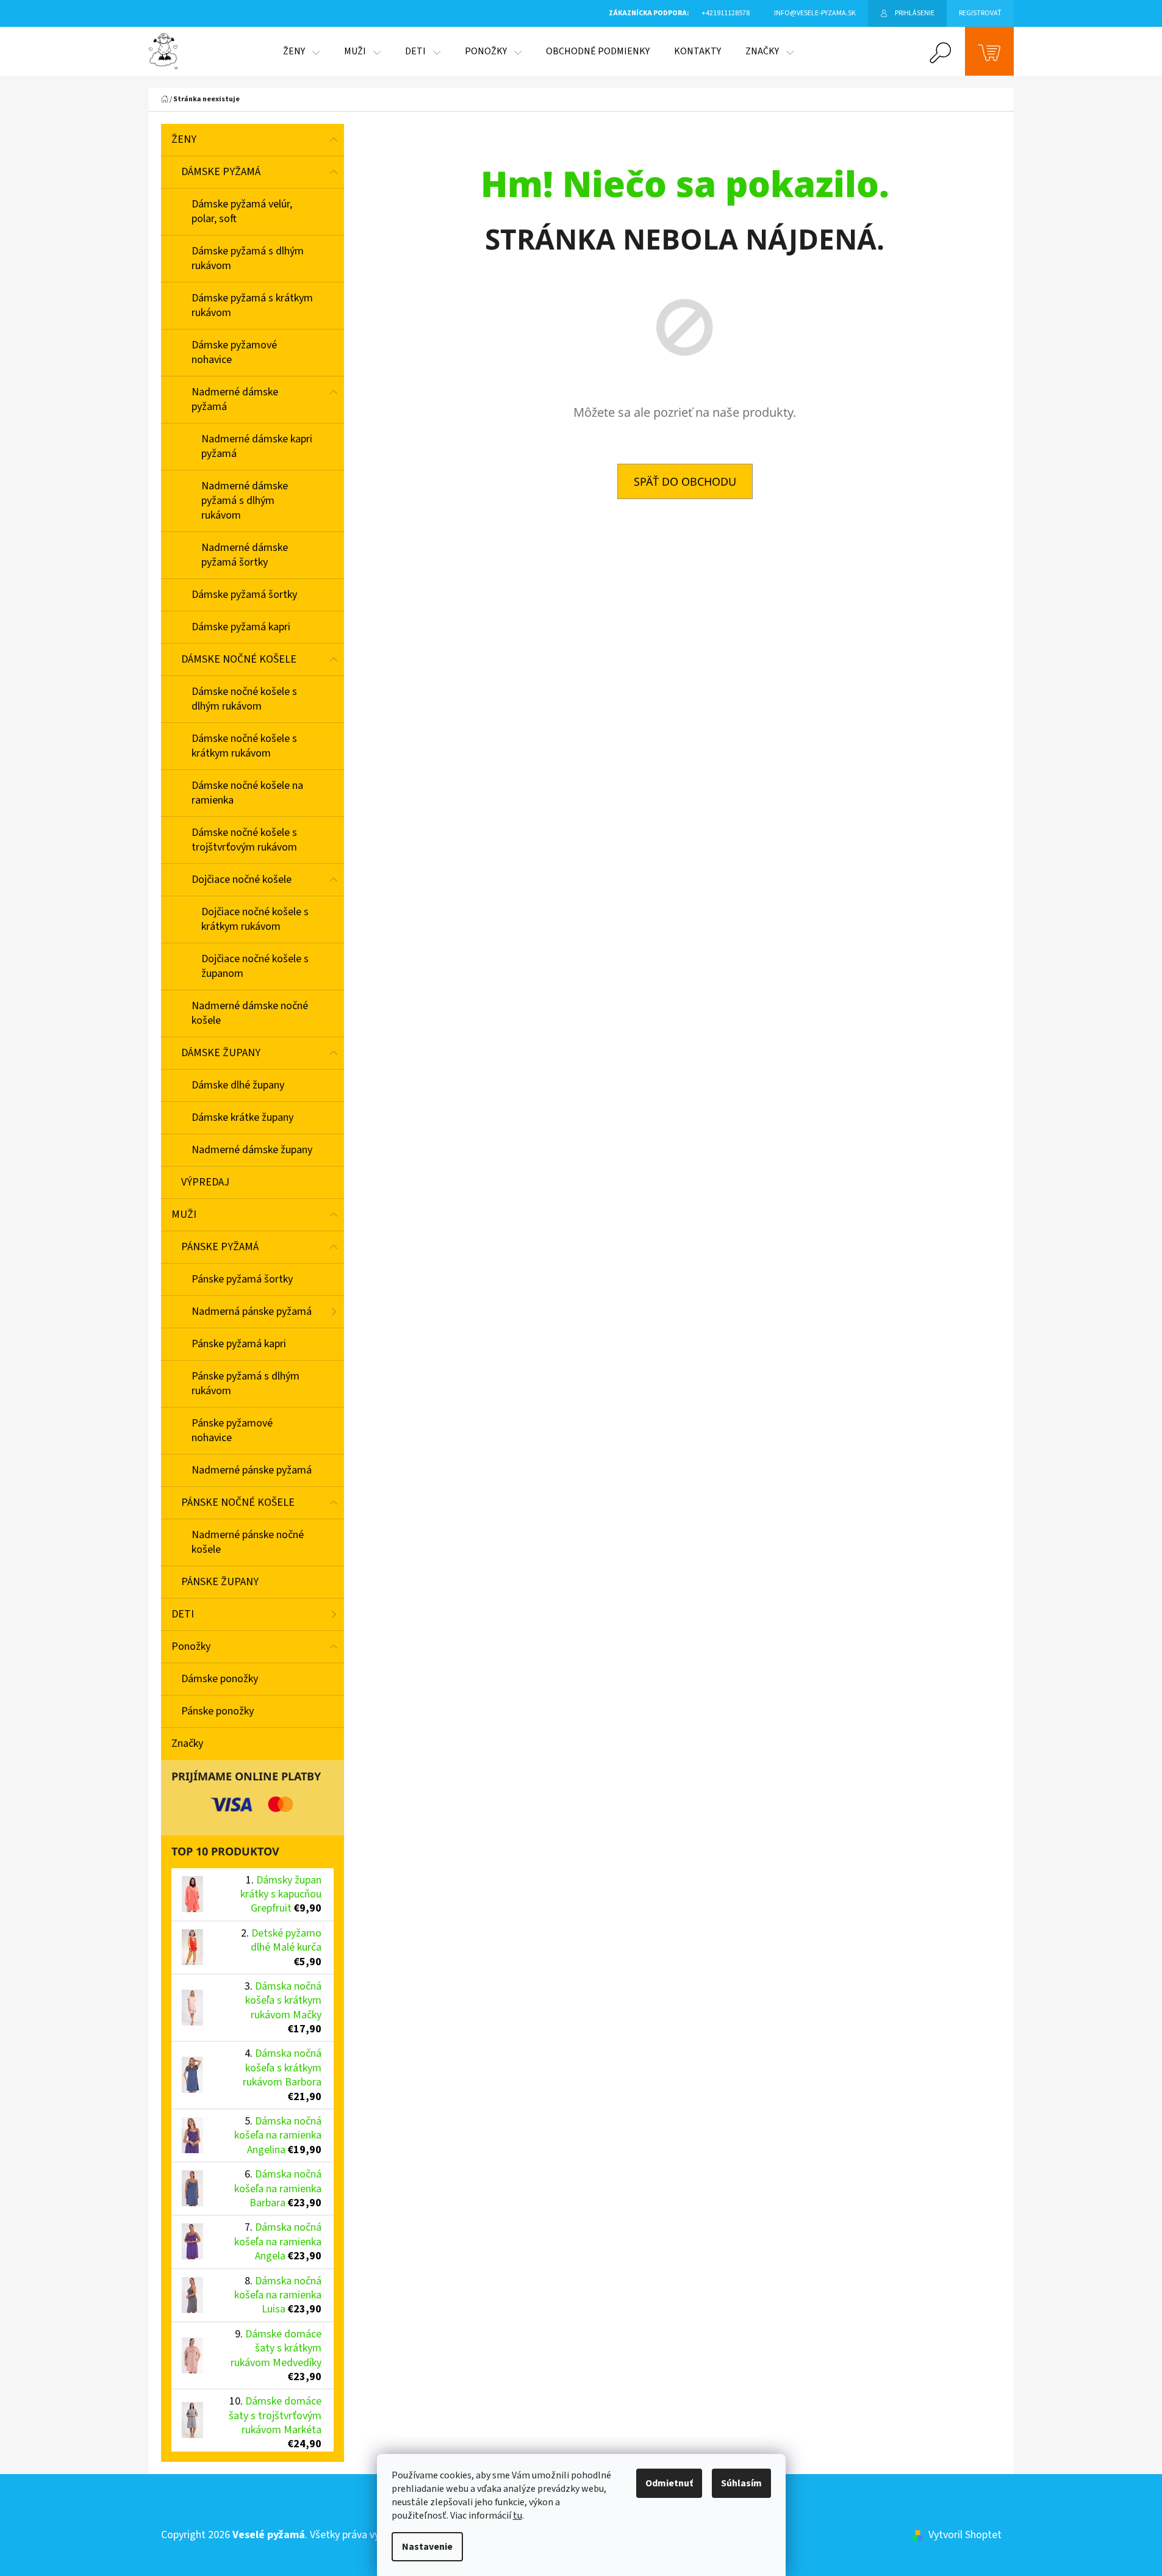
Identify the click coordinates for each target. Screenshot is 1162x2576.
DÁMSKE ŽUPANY (221, 1053)
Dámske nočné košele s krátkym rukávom (244, 746)
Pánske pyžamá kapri (239, 1344)
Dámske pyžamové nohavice (234, 352)
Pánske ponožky (217, 1711)
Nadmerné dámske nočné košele (250, 1013)
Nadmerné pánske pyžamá (252, 1470)
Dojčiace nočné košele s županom (255, 966)
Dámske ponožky (220, 1679)
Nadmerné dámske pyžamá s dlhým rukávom (245, 501)
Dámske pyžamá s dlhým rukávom (248, 258)
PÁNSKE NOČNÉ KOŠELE (238, 1502)
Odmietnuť (669, 2483)
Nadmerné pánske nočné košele (248, 1542)
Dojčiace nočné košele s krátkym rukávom (255, 919)
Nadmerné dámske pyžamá (235, 399)
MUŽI (184, 1214)
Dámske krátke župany (242, 1117)
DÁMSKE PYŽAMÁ (221, 172)
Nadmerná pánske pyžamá (252, 1311)
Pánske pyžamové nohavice (232, 1430)
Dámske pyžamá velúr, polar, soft (242, 211)
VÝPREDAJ (205, 1182)
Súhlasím (741, 2483)
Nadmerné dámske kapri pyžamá (257, 446)
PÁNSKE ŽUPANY (220, 1582)
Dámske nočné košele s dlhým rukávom (244, 699)
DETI (183, 1614)
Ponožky (191, 1646)
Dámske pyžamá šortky (244, 595)
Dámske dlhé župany (238, 1085)
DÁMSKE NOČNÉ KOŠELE (239, 659)
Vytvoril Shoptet (965, 2535)
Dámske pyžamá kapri (241, 627)
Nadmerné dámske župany (252, 1150)
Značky (187, 1743)
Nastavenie (427, 2547)
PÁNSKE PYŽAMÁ (220, 1247)
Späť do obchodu (685, 481)
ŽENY (184, 139)
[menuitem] (301, 51)
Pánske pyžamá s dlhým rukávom (246, 1383)
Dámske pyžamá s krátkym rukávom (252, 305)
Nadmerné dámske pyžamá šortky (245, 555)
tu (518, 2516)
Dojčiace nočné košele (242, 880)
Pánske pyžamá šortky (242, 1279)
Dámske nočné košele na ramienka (247, 793)
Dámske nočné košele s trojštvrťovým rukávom (244, 840)
